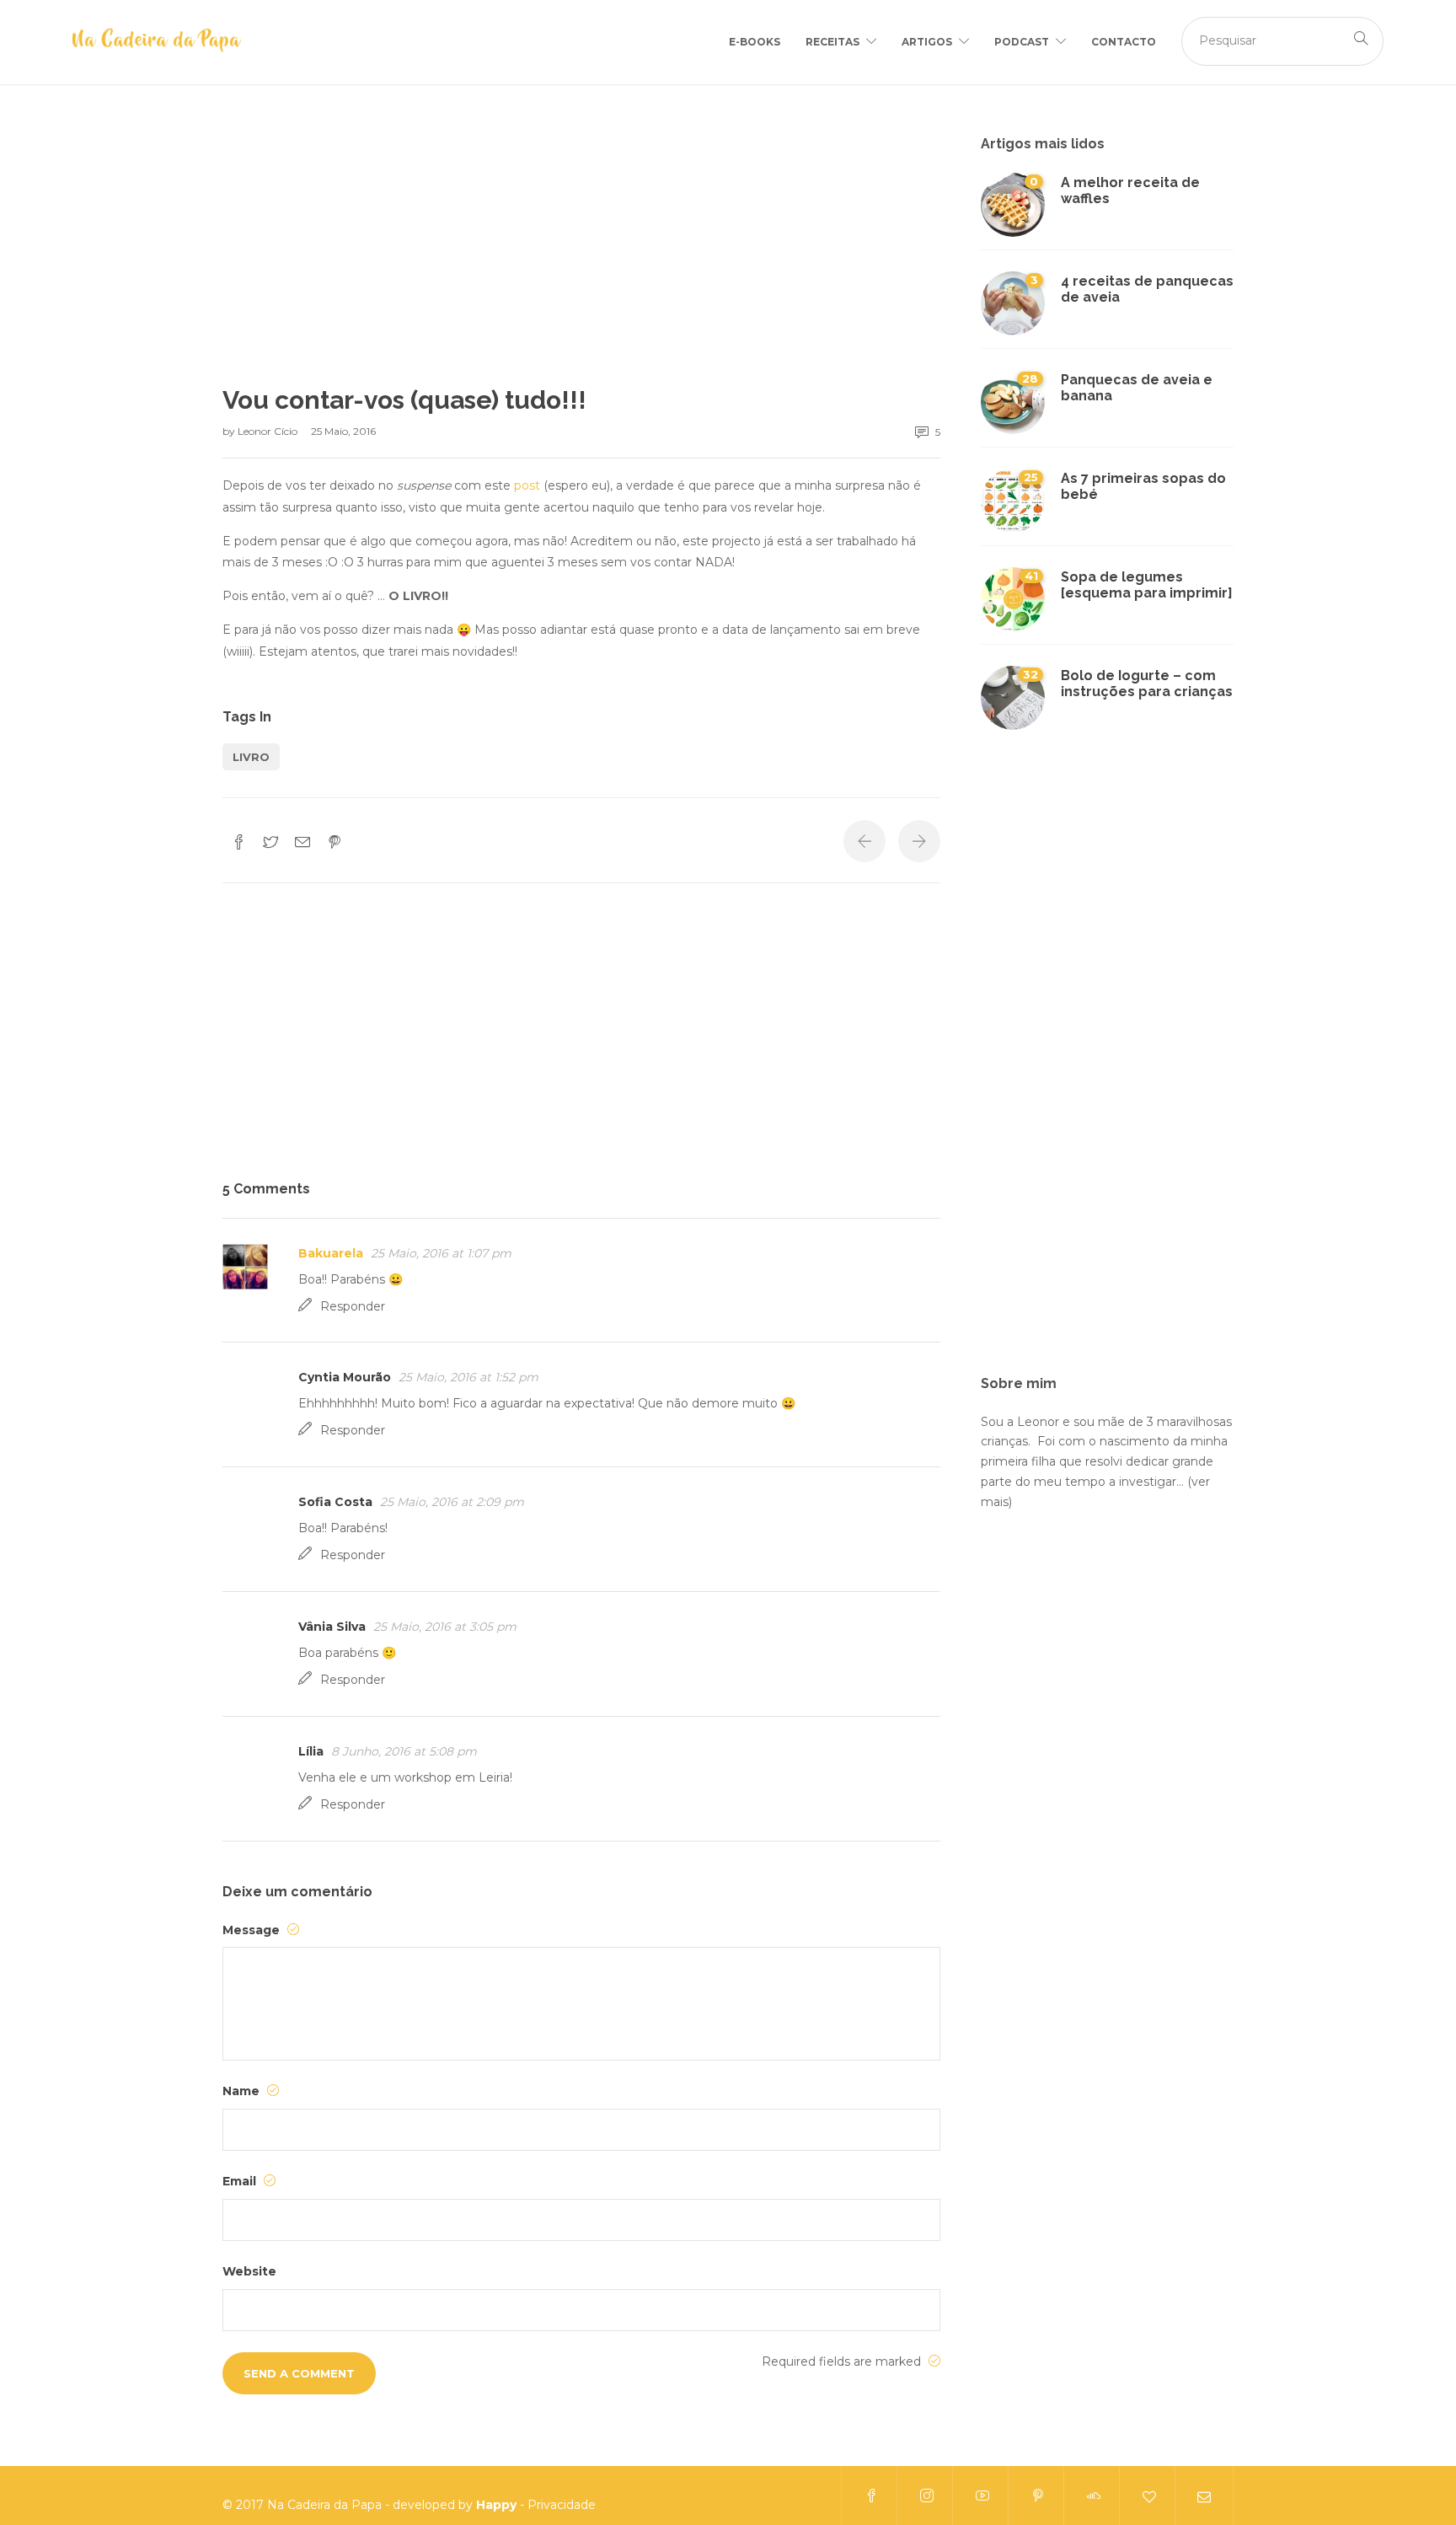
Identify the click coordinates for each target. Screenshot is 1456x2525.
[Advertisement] (581, 260)
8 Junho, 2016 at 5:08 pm (404, 1751)
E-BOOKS (755, 42)
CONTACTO (1124, 42)
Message (253, 1930)
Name (243, 2091)
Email (241, 2181)
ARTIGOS (927, 42)
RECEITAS (832, 42)
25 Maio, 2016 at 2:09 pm (452, 1502)
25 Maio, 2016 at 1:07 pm (441, 1253)
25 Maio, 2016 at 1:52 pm (468, 1377)
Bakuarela (331, 1253)
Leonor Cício (269, 431)
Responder (353, 1306)
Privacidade (562, 2505)
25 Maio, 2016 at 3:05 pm (445, 1627)
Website (249, 2271)
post (527, 485)
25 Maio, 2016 (343, 431)
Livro (251, 757)
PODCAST (1022, 42)
